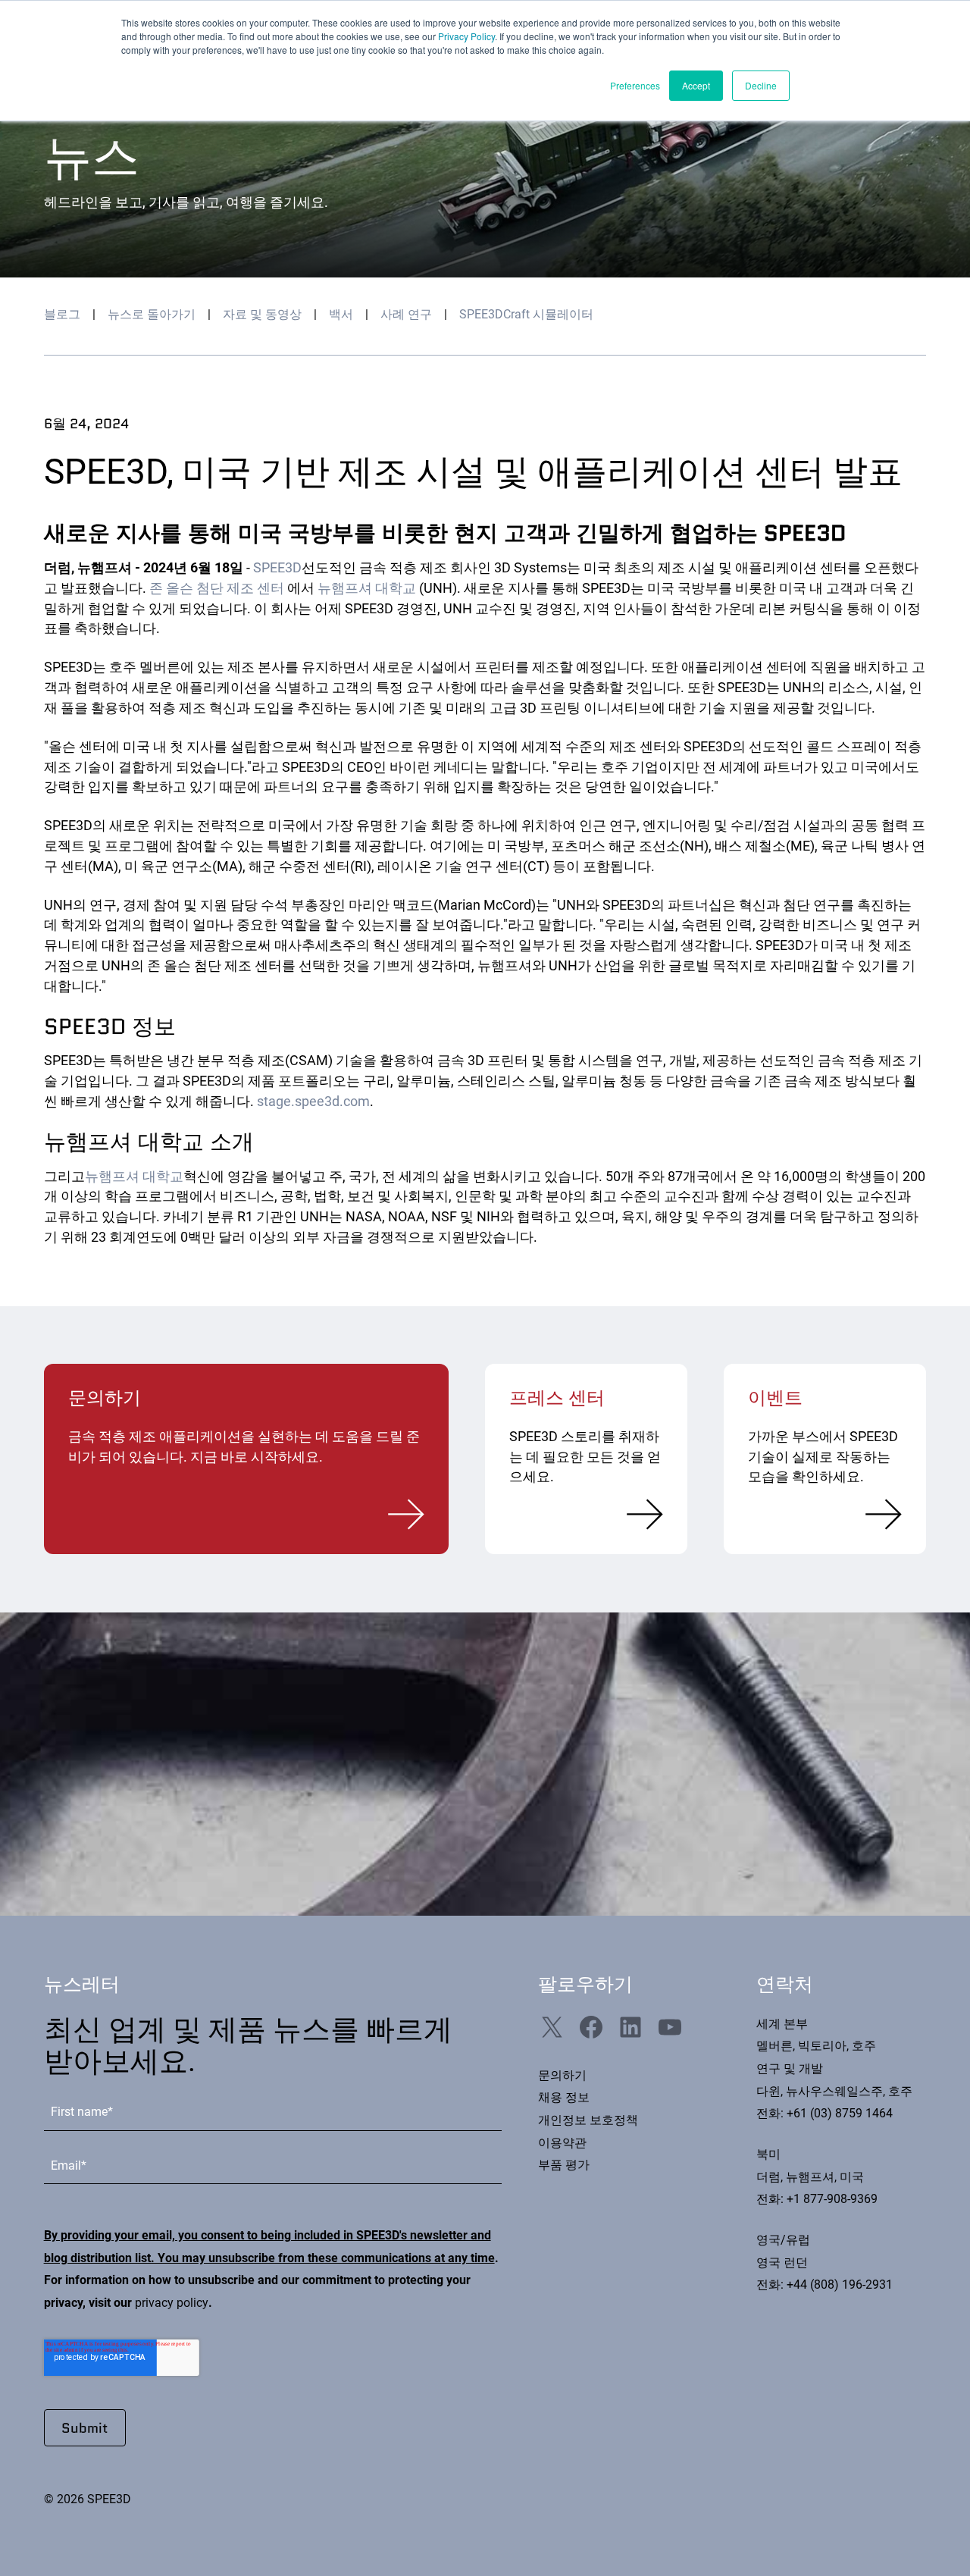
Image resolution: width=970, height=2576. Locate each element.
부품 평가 (564, 2165)
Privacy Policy (466, 36)
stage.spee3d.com (313, 1101)
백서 (341, 315)
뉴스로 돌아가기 (152, 315)
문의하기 (562, 2076)
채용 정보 (564, 2098)
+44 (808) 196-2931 (840, 2285)
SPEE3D (277, 567)
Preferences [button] (635, 85)
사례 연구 (406, 315)
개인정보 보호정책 (588, 2120)
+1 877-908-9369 (832, 2199)
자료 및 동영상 (262, 315)
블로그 (62, 315)
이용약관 (562, 2143)
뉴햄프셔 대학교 (367, 588)
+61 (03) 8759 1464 (840, 2114)
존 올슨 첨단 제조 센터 (217, 588)
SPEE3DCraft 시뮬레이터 (526, 315)
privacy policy (172, 2303)
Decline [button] (761, 85)
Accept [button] (696, 85)
